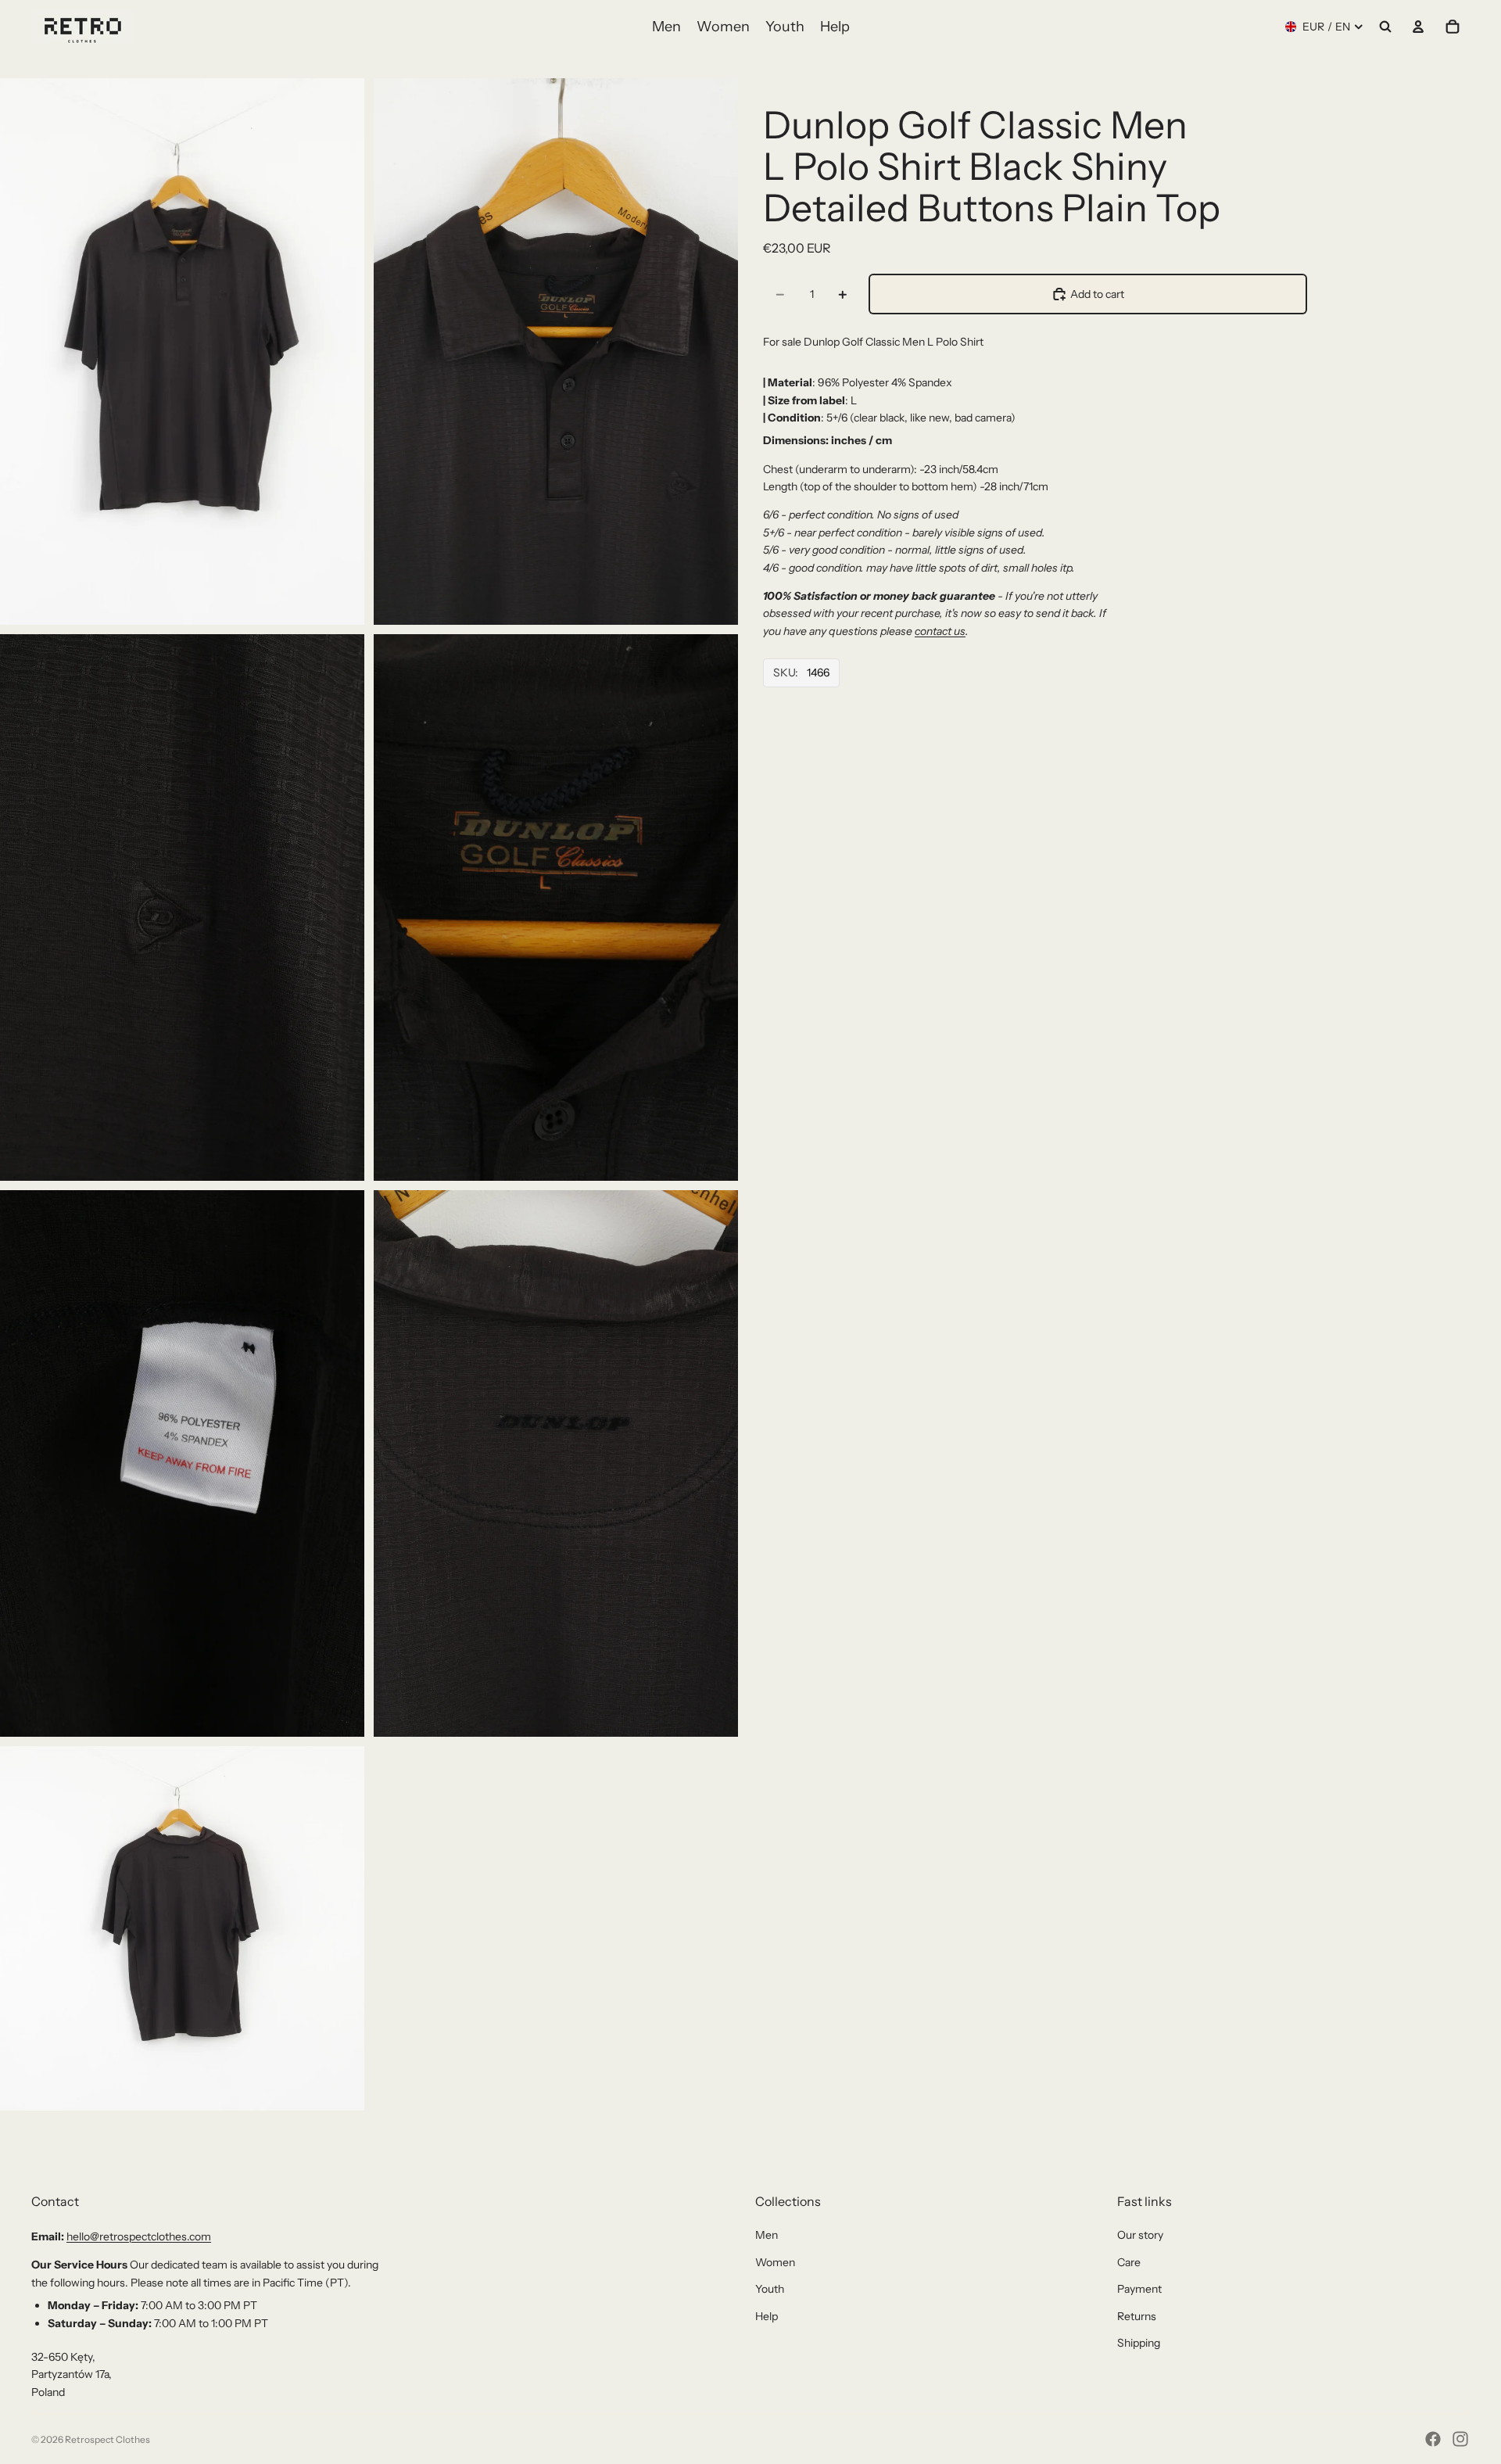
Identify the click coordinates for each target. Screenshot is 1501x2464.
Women (775, 2262)
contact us (940, 631)
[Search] (1385, 27)
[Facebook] (1433, 2439)
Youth (770, 2289)
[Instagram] (1460, 2439)
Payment (1139, 2289)
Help (767, 2316)
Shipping (1139, 2343)
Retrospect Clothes (107, 2439)
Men (767, 2235)
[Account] (1418, 27)
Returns (1137, 2316)
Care (1129, 2262)
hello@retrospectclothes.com (139, 2236)
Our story (1140, 2235)
